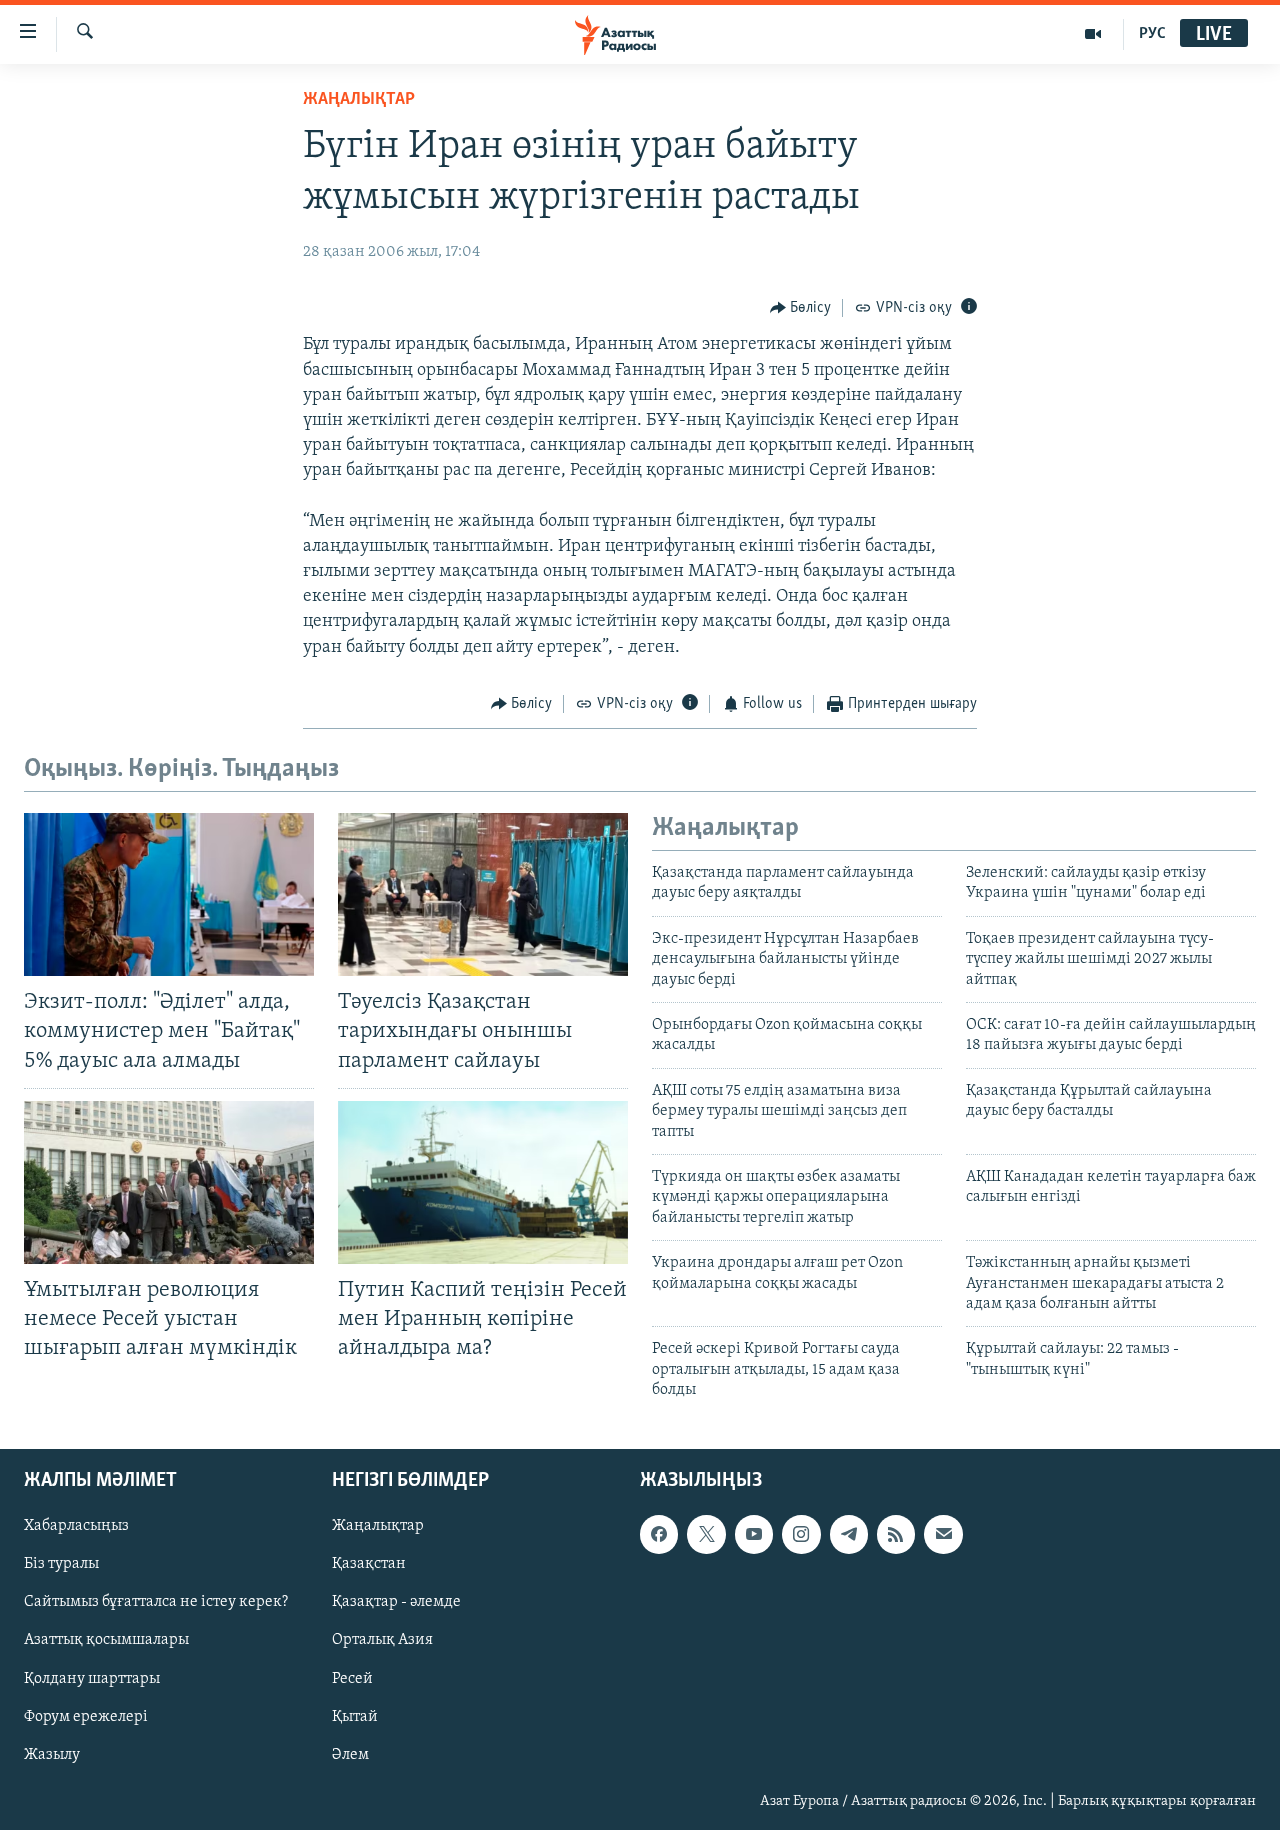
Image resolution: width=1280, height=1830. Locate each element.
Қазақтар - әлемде (396, 1602)
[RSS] (896, 1534)
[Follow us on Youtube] (754, 1534)
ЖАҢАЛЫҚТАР (359, 100)
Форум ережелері (86, 1716)
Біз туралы (61, 1564)
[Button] (801, 308)
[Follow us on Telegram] (849, 1534)
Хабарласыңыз (76, 1526)
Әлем (350, 1754)
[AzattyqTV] (1093, 34)
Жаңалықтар (378, 1526)
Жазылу (52, 1754)
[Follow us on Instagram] (801, 1534)
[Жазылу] (943, 1534)
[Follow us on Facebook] (659, 1534)
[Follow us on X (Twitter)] (706, 1534)
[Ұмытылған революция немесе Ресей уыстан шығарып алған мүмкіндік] (169, 1182)
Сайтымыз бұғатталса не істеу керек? (156, 1602)
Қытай (355, 1716)
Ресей (352, 1678)
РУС (1152, 34)
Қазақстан (369, 1564)
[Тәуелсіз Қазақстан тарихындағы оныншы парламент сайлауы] (483, 894)
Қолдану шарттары (92, 1678)
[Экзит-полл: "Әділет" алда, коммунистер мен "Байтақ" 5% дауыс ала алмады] (169, 894)
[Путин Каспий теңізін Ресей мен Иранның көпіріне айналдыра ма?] (483, 1182)
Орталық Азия (382, 1640)
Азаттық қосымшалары (106, 1640)
